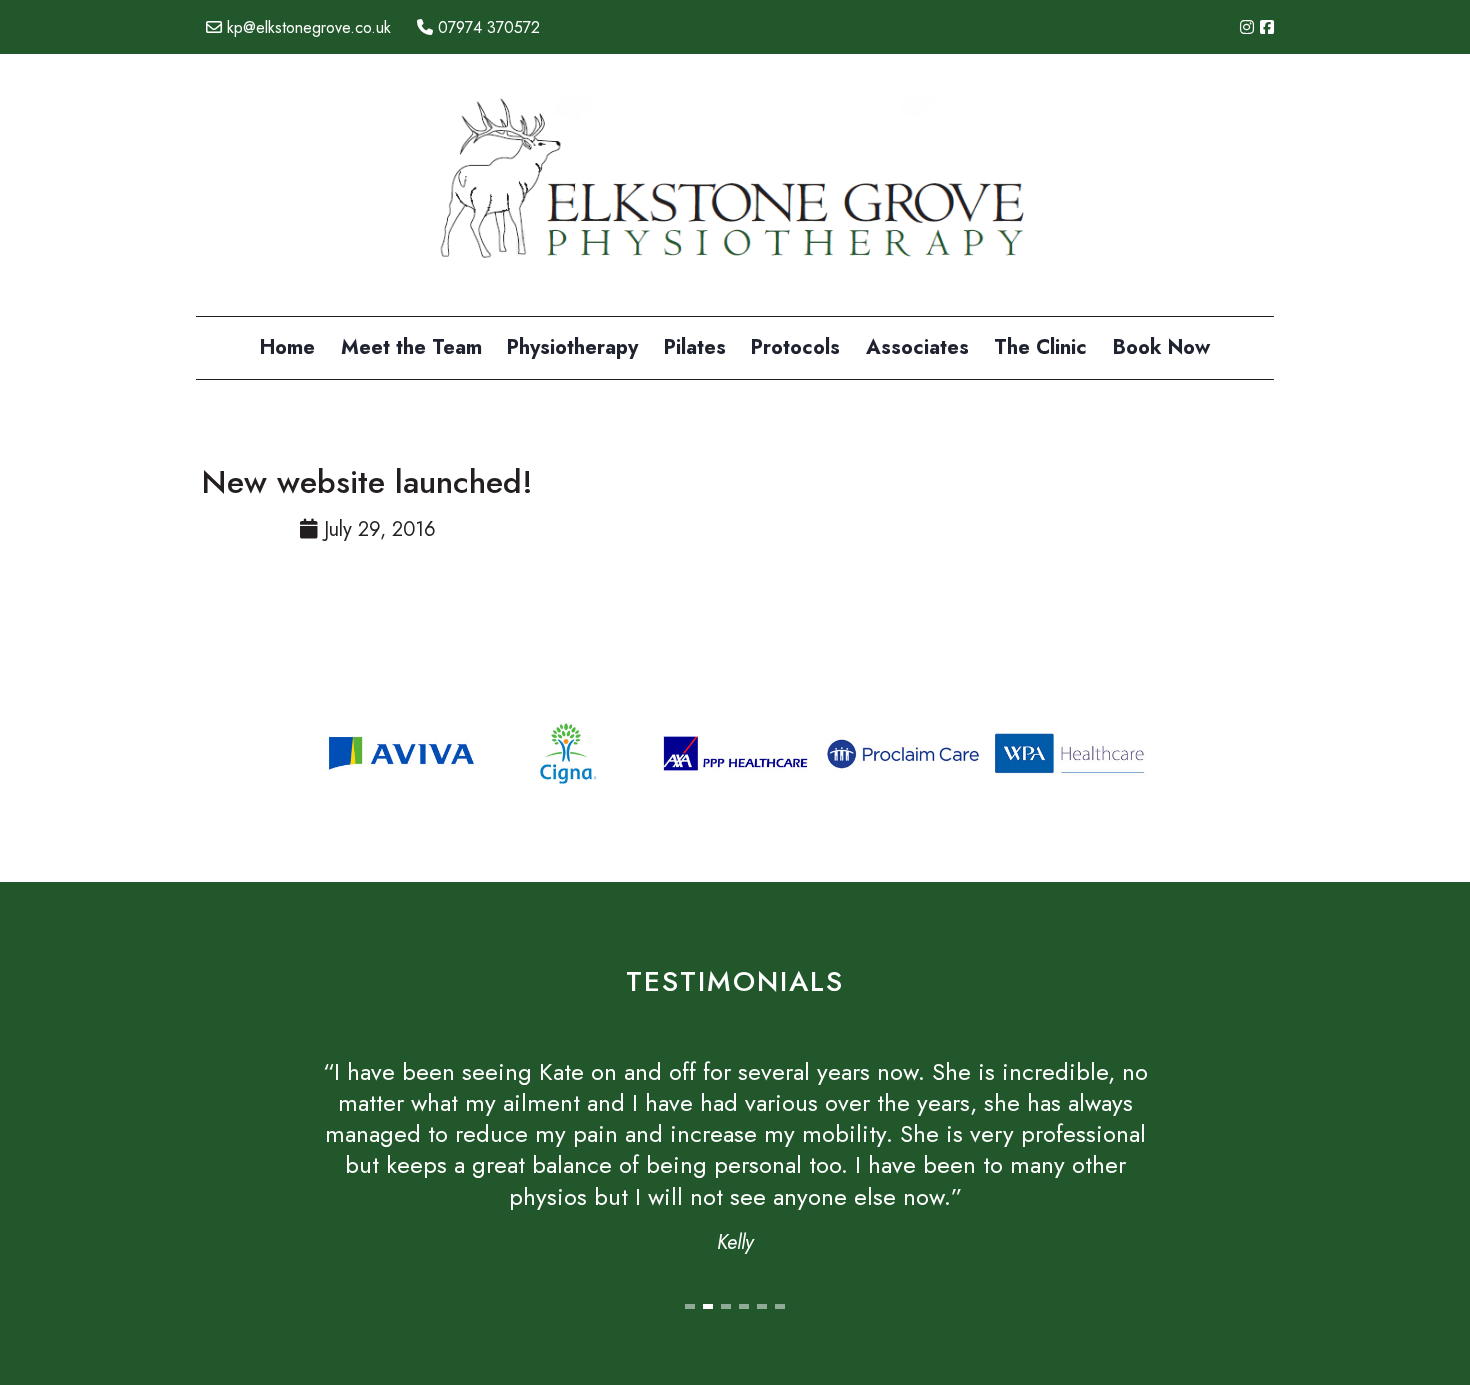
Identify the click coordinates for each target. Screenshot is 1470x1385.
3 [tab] (726, 1306)
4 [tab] (744, 1306)
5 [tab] (762, 1306)
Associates (917, 347)
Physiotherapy (572, 347)
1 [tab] (690, 1306)
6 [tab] (780, 1306)
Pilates (695, 347)
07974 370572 (486, 27)
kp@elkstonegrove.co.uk (306, 27)
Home (287, 347)
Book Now (1161, 347)
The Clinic (1040, 347)
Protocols (795, 347)
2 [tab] (708, 1306)
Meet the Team (411, 347)
